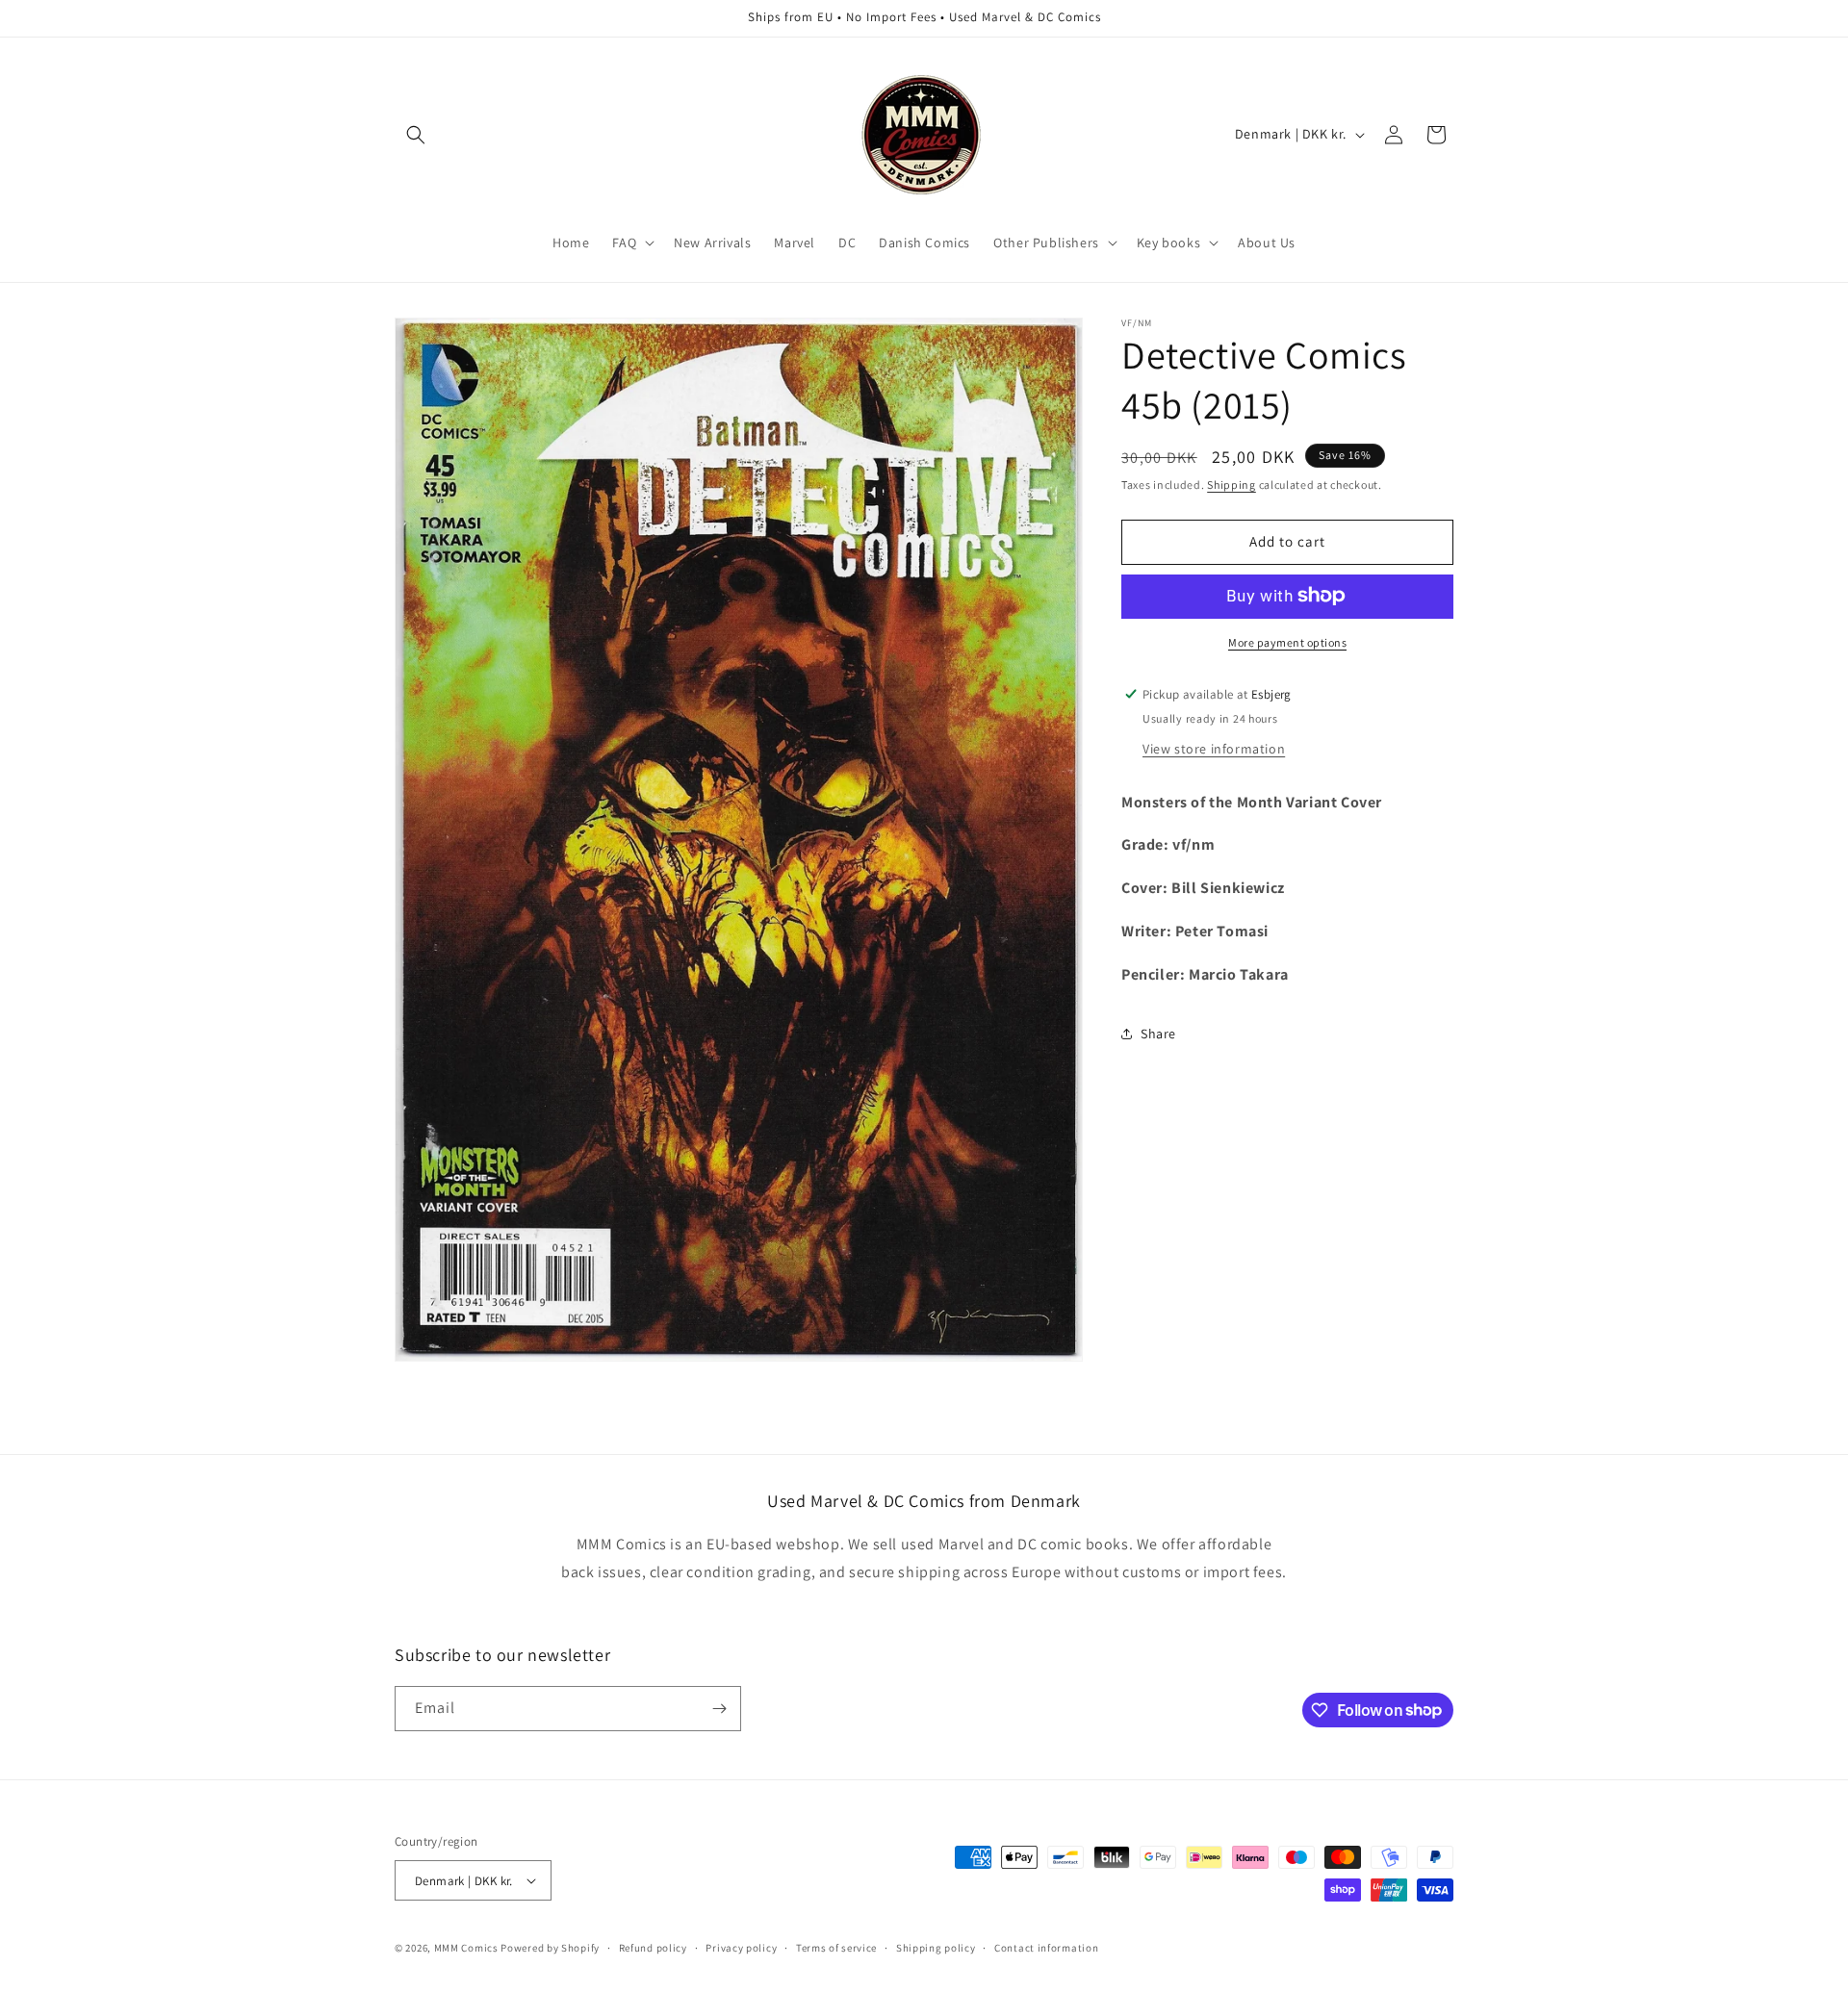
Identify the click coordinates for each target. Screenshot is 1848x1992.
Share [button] (1158, 1033)
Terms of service (836, 1948)
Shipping (1232, 485)
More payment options (1287, 641)
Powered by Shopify (550, 1948)
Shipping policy (936, 1948)
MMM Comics (466, 1948)
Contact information (1046, 1948)
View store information (1214, 748)
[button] (416, 135)
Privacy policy (741, 1948)
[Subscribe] (719, 1709)
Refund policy (653, 1948)
